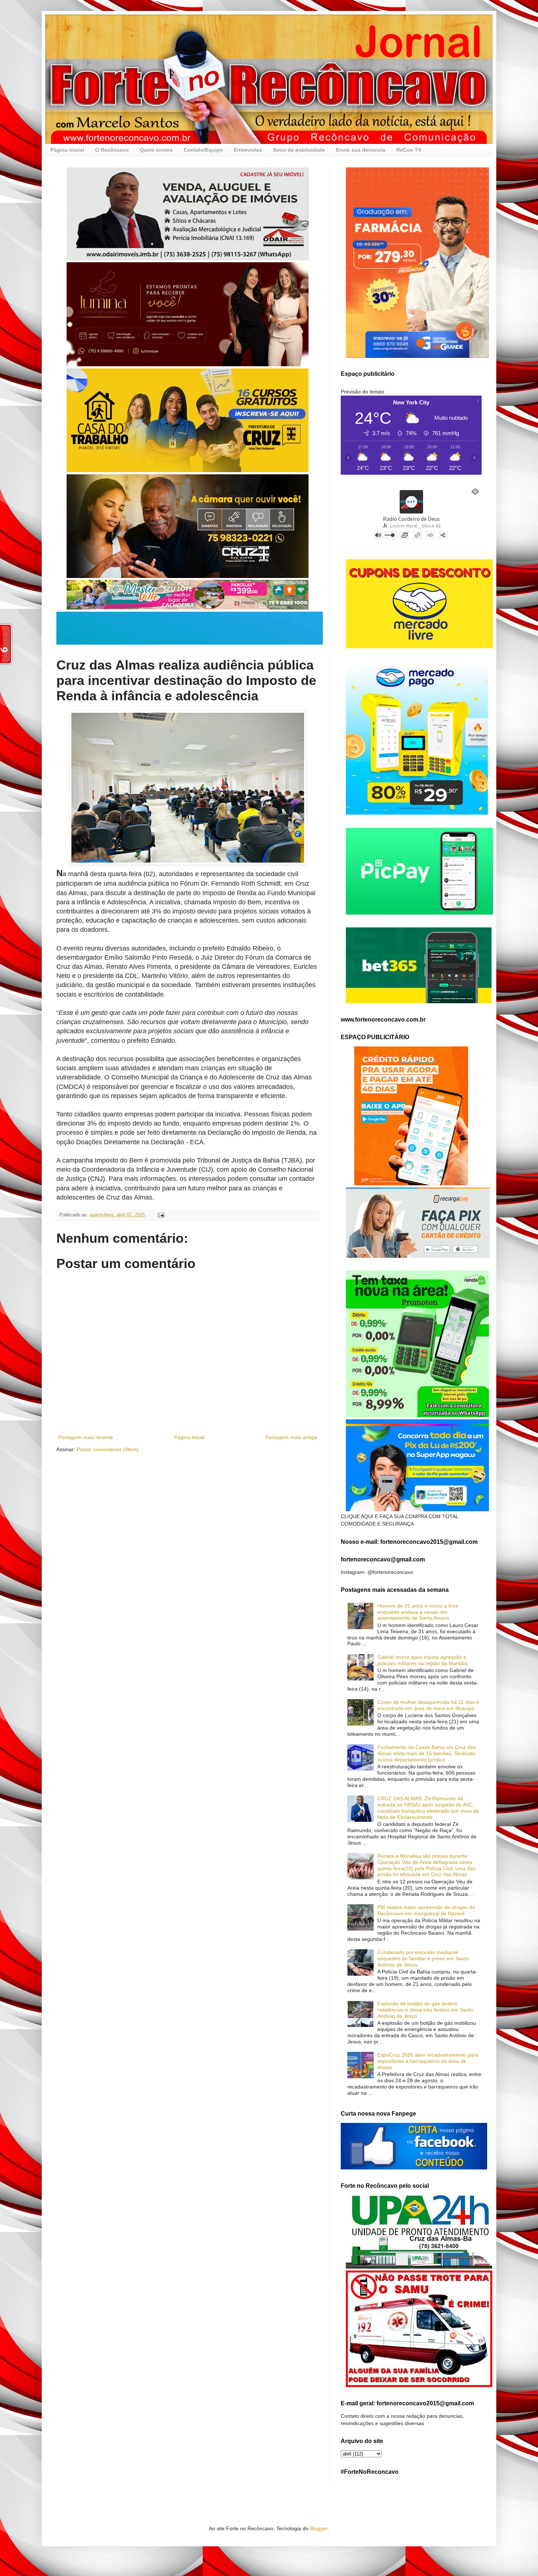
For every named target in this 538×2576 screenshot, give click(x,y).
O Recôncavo (112, 150)
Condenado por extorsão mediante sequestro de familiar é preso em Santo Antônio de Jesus (423, 1958)
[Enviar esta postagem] (161, 1215)
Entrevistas (248, 150)
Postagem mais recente (86, 1437)
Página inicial (67, 150)
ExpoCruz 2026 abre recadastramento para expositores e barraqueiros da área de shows (428, 2061)
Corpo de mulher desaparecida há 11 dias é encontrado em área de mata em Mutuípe (428, 1705)
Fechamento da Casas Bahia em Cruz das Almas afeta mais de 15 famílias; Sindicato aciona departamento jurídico (427, 1753)
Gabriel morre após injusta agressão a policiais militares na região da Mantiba (422, 1660)
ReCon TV (409, 150)
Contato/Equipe (203, 150)
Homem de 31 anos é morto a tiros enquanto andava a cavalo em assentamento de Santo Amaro (418, 1612)
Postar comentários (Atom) (108, 1449)
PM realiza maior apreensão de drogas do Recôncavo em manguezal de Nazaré (426, 1910)
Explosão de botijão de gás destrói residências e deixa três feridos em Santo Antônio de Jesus (425, 2010)
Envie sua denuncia (361, 150)
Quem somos (156, 150)
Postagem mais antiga (291, 1437)
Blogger (319, 2528)
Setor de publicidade (299, 150)
